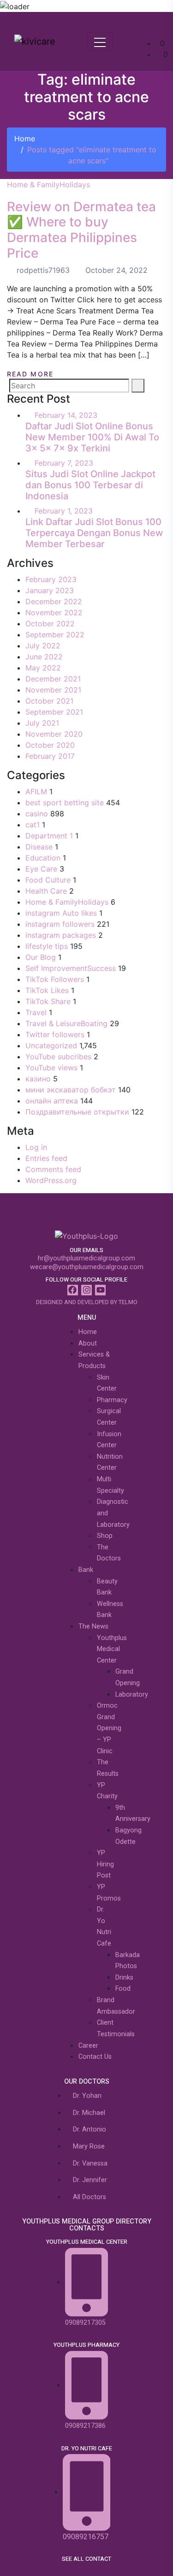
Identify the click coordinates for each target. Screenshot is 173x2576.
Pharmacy (112, 1400)
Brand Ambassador (116, 2006)
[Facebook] (73, 1290)
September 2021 (54, 712)
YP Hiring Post (105, 1864)
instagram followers (60, 924)
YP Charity (107, 1791)
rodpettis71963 (42, 270)
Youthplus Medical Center (112, 1649)
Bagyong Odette (128, 1836)
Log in (36, 1147)
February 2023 (51, 579)
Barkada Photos (128, 1961)
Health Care (46, 891)
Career (88, 2046)
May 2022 (43, 668)
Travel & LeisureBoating (66, 1023)
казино (38, 1079)
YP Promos (109, 1893)
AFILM (36, 791)
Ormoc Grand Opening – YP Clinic (109, 1728)
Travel (36, 1012)
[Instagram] (86, 1290)
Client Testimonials (116, 2028)
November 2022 (54, 612)
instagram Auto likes (61, 913)
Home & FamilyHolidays (48, 185)
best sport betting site (65, 803)
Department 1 (49, 836)
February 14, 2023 (66, 415)
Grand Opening (128, 1677)
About (88, 1343)
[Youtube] (100, 1290)
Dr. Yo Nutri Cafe (104, 1926)
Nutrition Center (110, 1462)
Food (123, 1989)
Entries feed (46, 1158)
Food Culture (48, 880)
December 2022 (54, 601)
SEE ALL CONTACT (86, 2559)
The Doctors (109, 1553)
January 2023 (50, 590)
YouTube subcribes (58, 1057)
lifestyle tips (47, 946)
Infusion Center (109, 1440)
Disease (39, 847)
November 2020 (54, 734)
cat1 (33, 825)
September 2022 (55, 635)
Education (43, 858)
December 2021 (53, 679)
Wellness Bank (110, 1610)
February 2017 (50, 756)
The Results (108, 1768)
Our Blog (41, 957)
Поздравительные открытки (77, 1112)
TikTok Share (48, 1001)
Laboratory (132, 1695)
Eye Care (41, 869)
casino (37, 814)
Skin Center (107, 1383)
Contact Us (95, 2057)
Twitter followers (55, 1034)
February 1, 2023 (64, 511)
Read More (32, 374)
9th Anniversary (133, 1814)
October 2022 (50, 624)
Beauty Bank (107, 1587)
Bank (86, 1570)
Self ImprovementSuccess (71, 968)
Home (25, 139)
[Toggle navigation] (100, 41)
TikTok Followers (55, 979)
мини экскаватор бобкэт (71, 1090)
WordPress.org (51, 1180)
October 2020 (50, 745)
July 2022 (43, 646)
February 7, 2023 (64, 463)
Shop (105, 1536)
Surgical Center (109, 1417)
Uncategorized (51, 1045)
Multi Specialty (110, 1485)
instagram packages (61, 935)
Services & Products (94, 1360)
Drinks (124, 1978)
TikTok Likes (47, 990)
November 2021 (53, 690)
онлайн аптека (52, 1101)
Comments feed (53, 1169)
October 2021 (49, 701)
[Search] (138, 386)
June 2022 (44, 657)
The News (93, 1626)
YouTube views (51, 1068)
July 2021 (42, 723)
